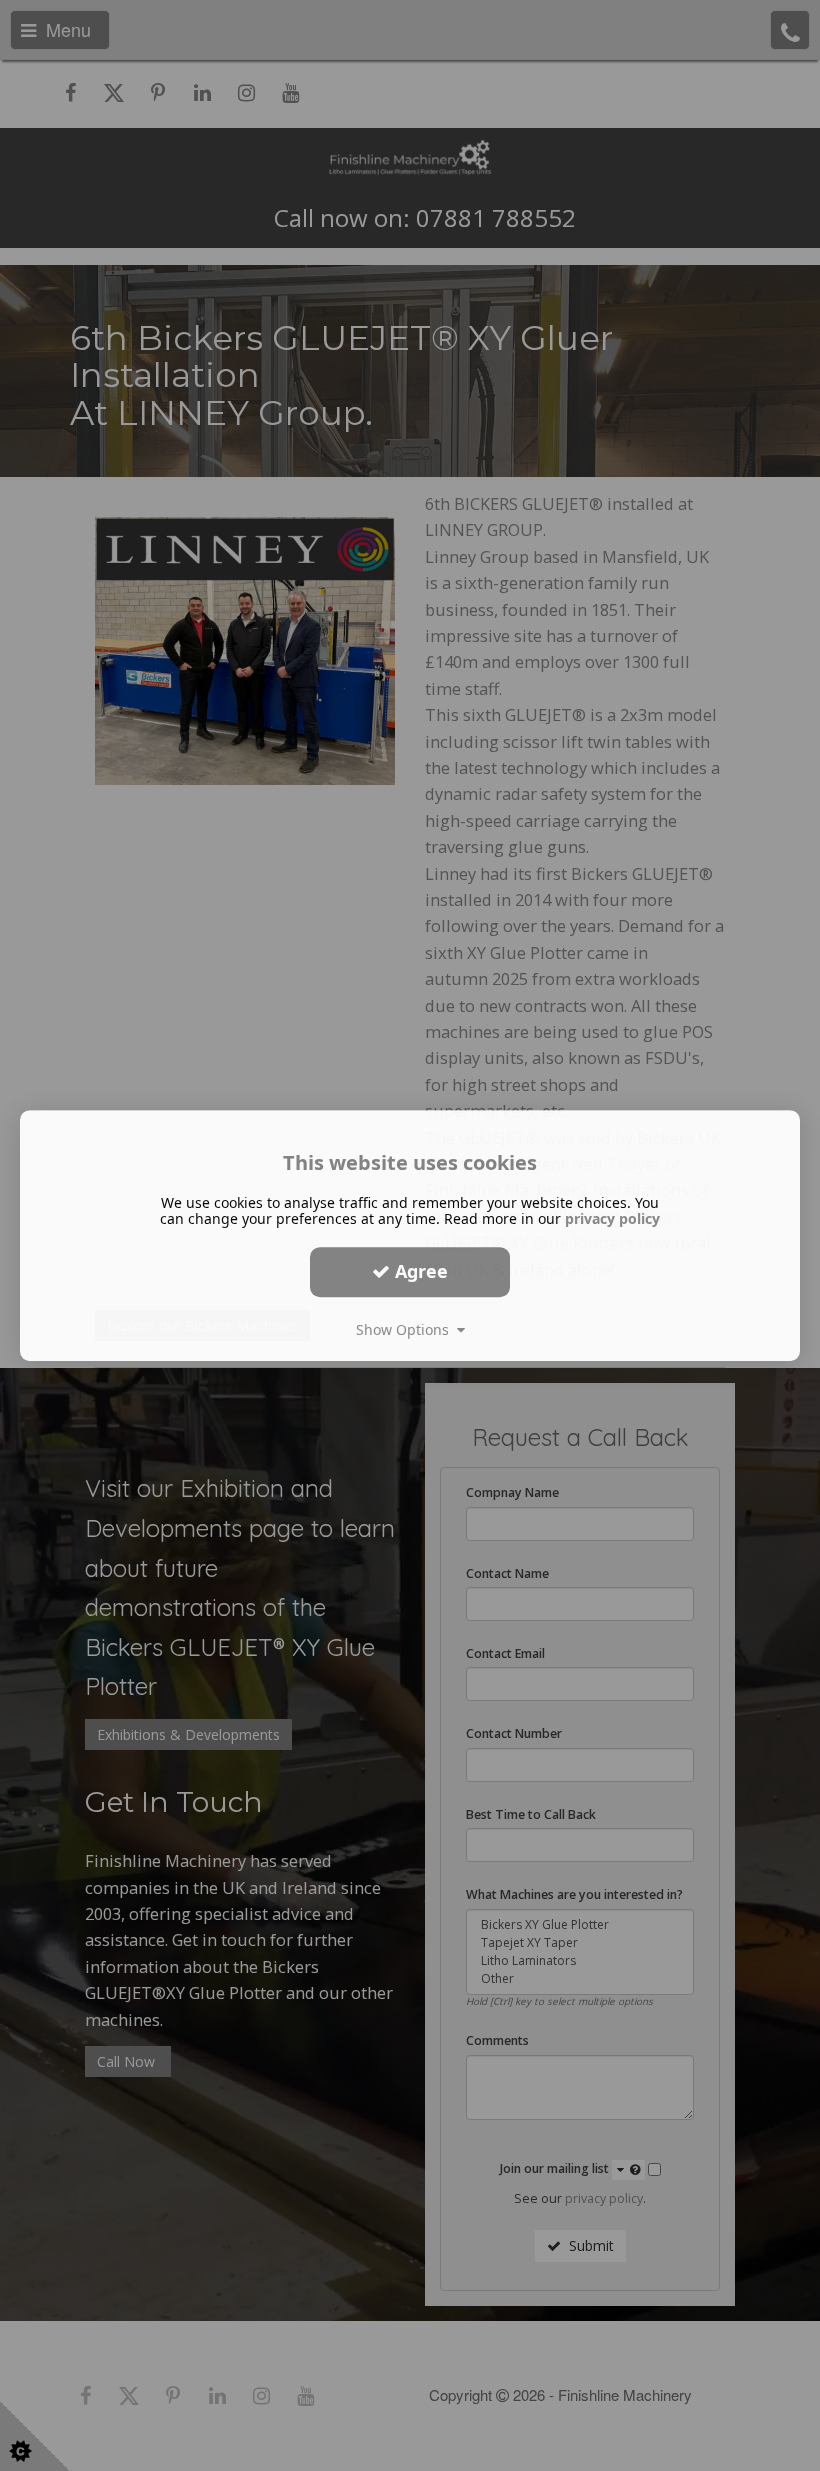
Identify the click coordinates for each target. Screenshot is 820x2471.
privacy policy (612, 1218)
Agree (419, 1271)
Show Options (406, 1329)
